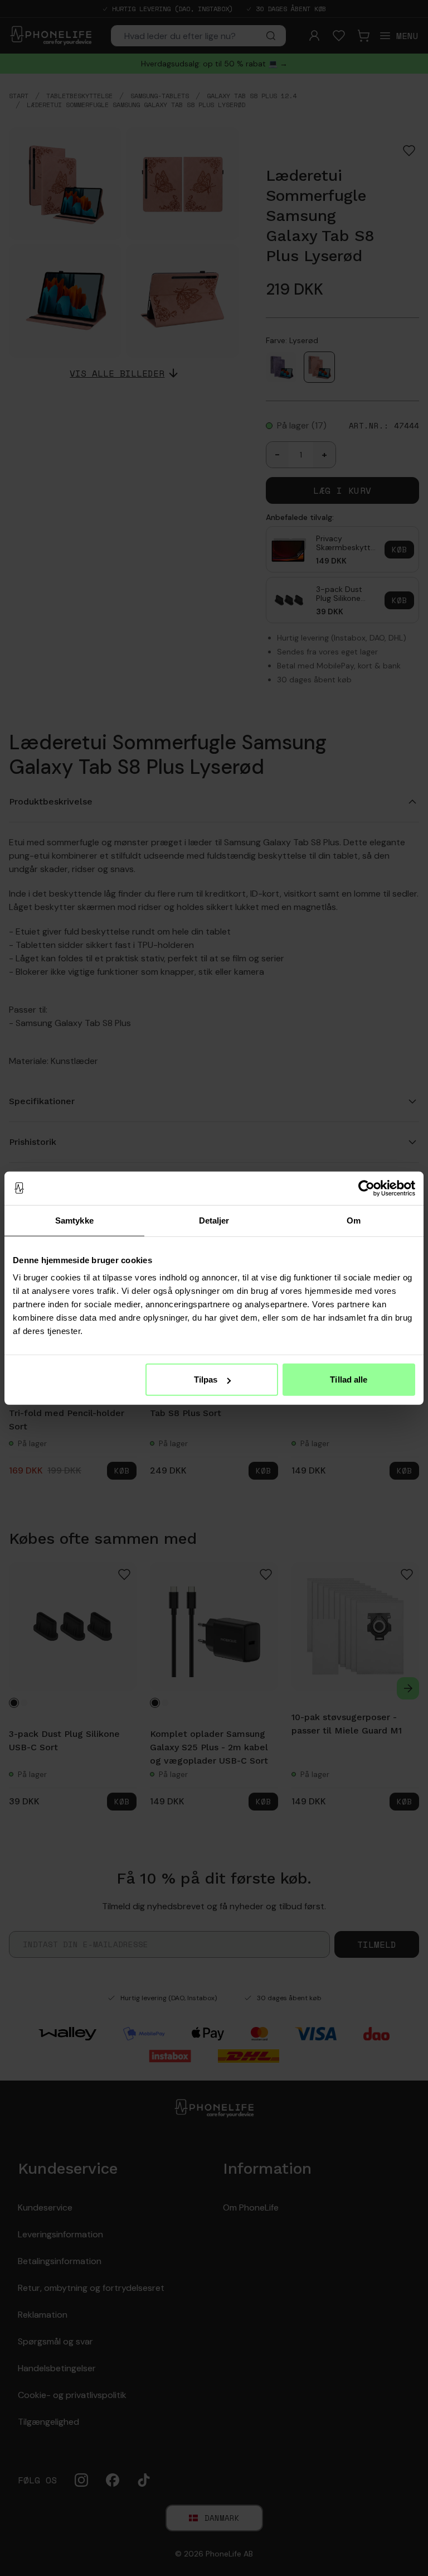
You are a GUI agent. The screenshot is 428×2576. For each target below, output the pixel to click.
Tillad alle (349, 1380)
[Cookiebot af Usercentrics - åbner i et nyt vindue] (366, 1188)
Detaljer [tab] (214, 1220)
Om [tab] (354, 1220)
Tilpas (206, 1380)
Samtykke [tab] (74, 1220)
